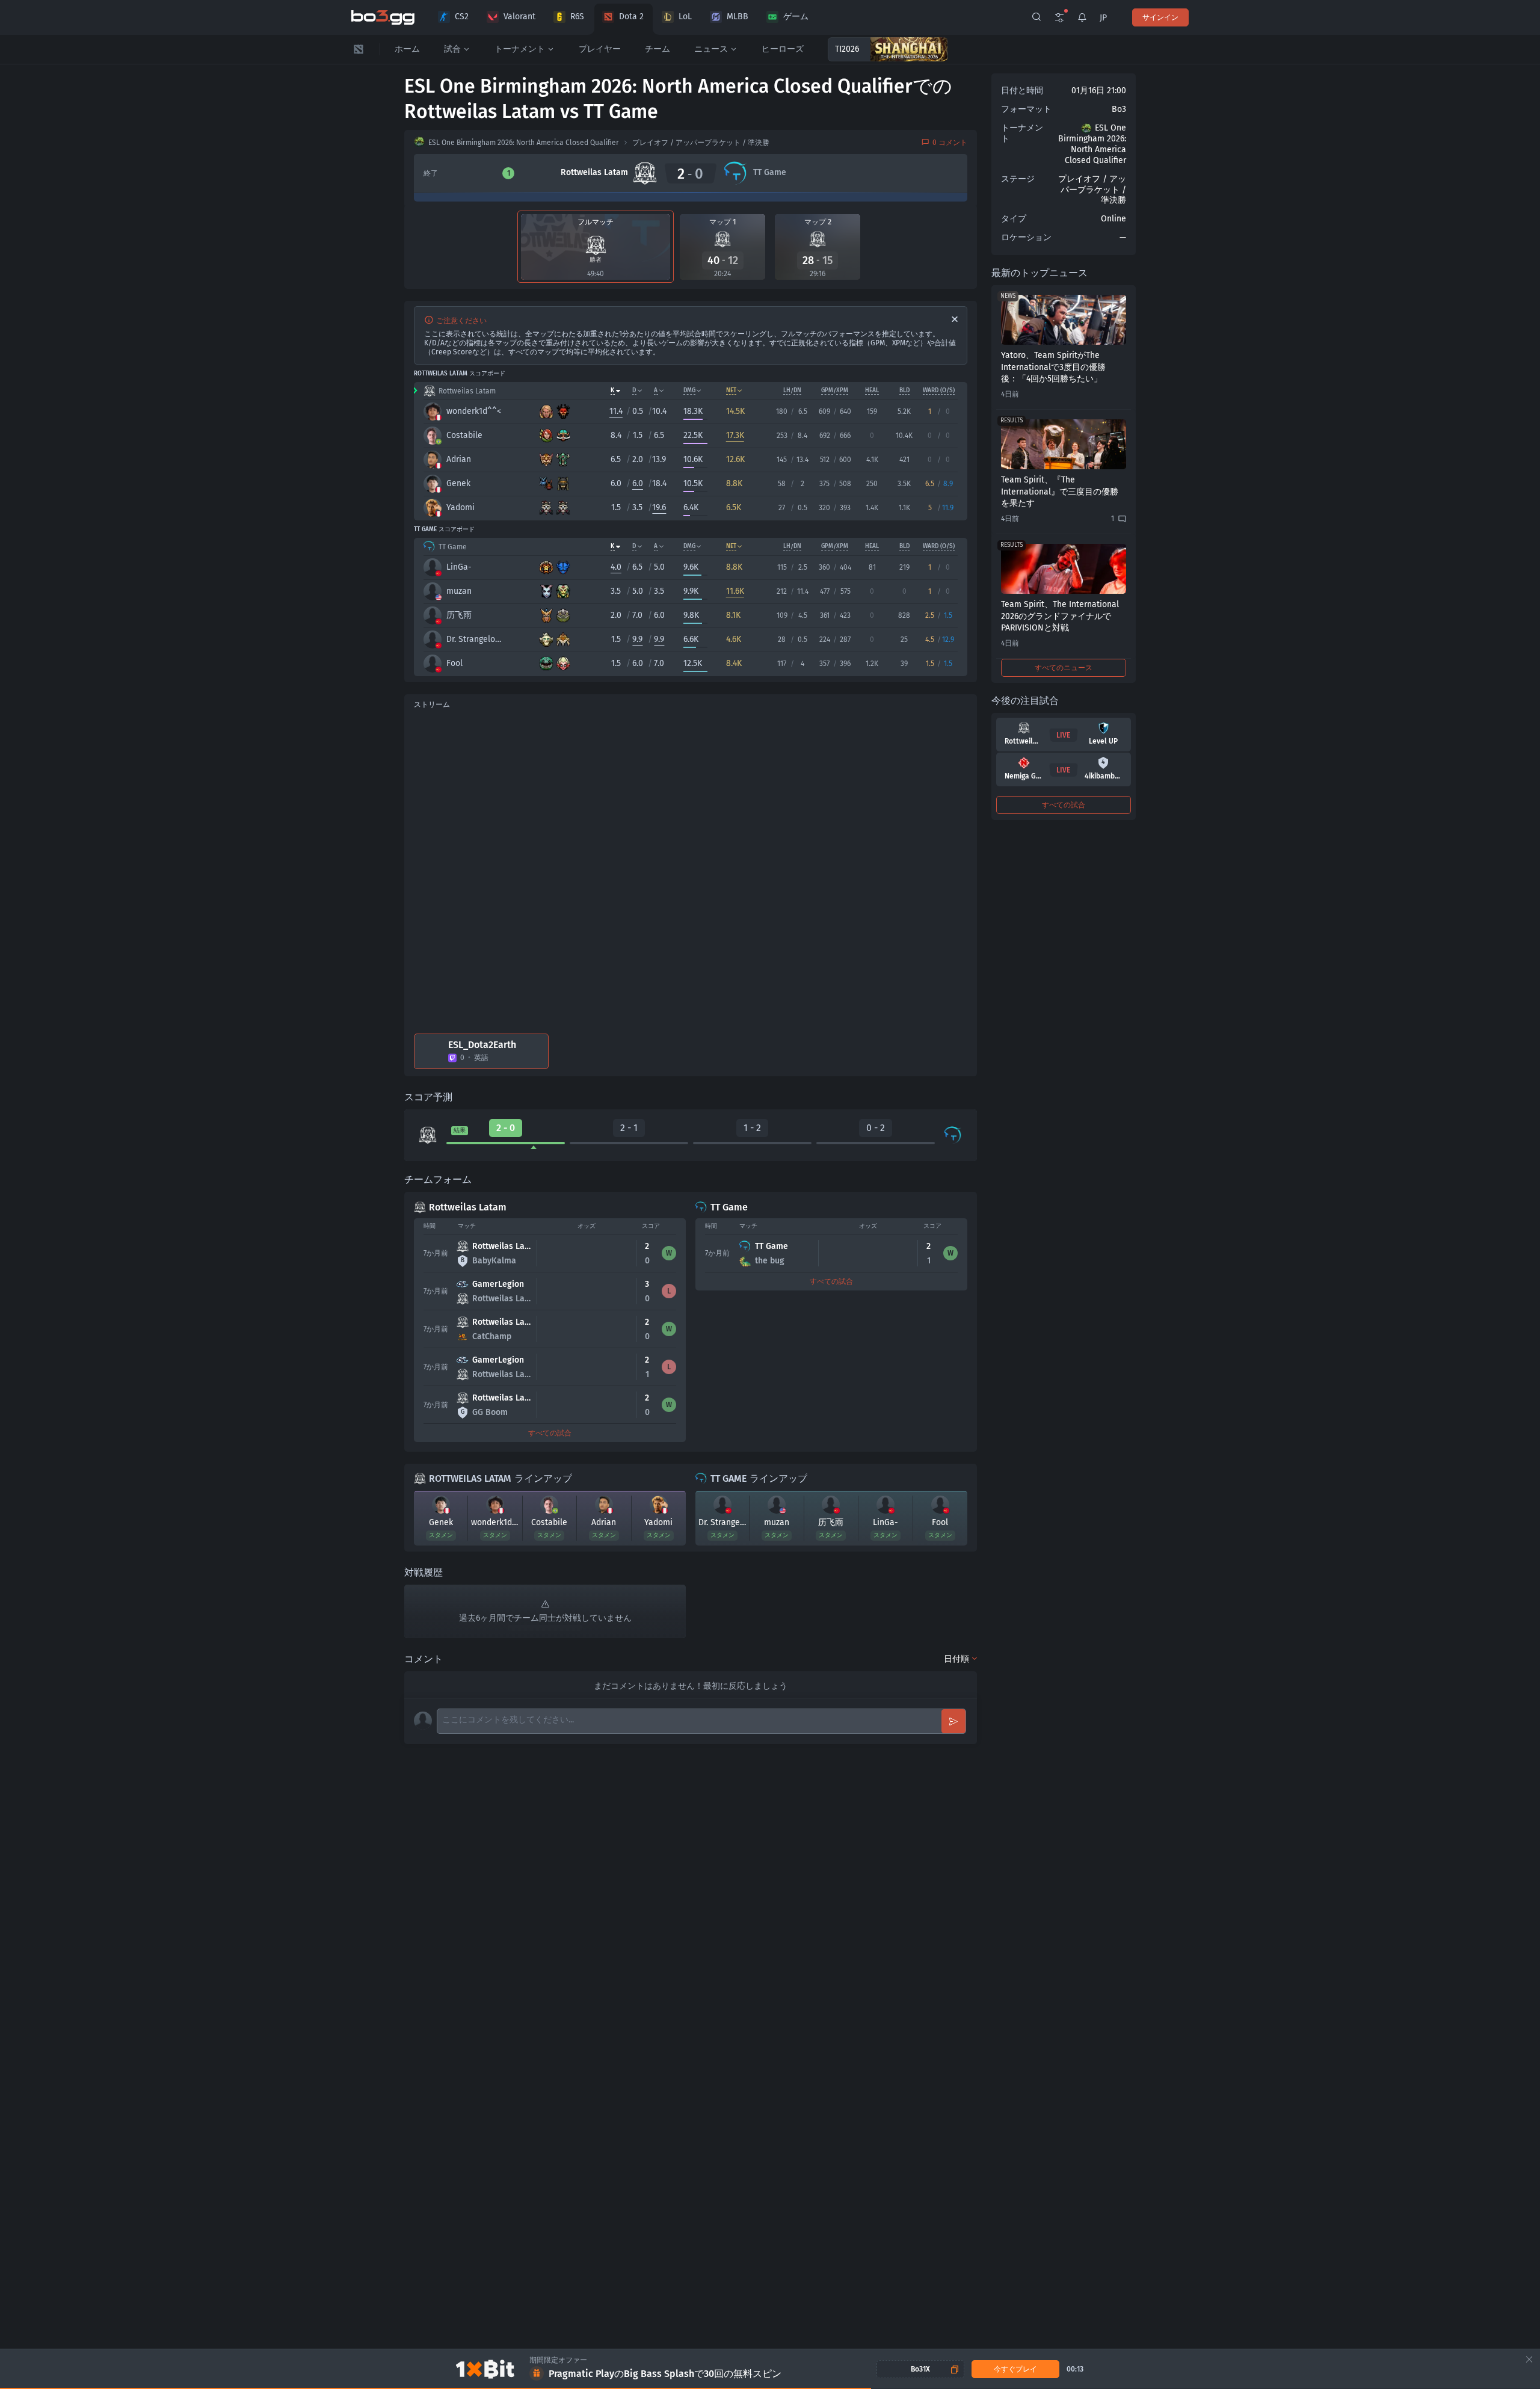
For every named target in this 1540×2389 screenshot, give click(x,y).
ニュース (711, 49)
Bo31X (920, 2369)
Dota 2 (631, 17)
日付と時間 (1022, 91)
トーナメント (520, 49)
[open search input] (1036, 17)
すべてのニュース (1064, 668)
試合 (452, 49)
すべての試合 (550, 1433)
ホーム (407, 49)
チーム (658, 49)
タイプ (1014, 219)
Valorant (519, 17)
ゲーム (796, 17)
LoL (685, 17)
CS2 (462, 17)
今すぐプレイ (1015, 2369)
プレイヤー (600, 49)
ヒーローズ (783, 49)
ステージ (1018, 179)
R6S (577, 17)
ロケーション (1026, 237)
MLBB (738, 17)
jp (1103, 18)
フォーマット (1026, 109)
